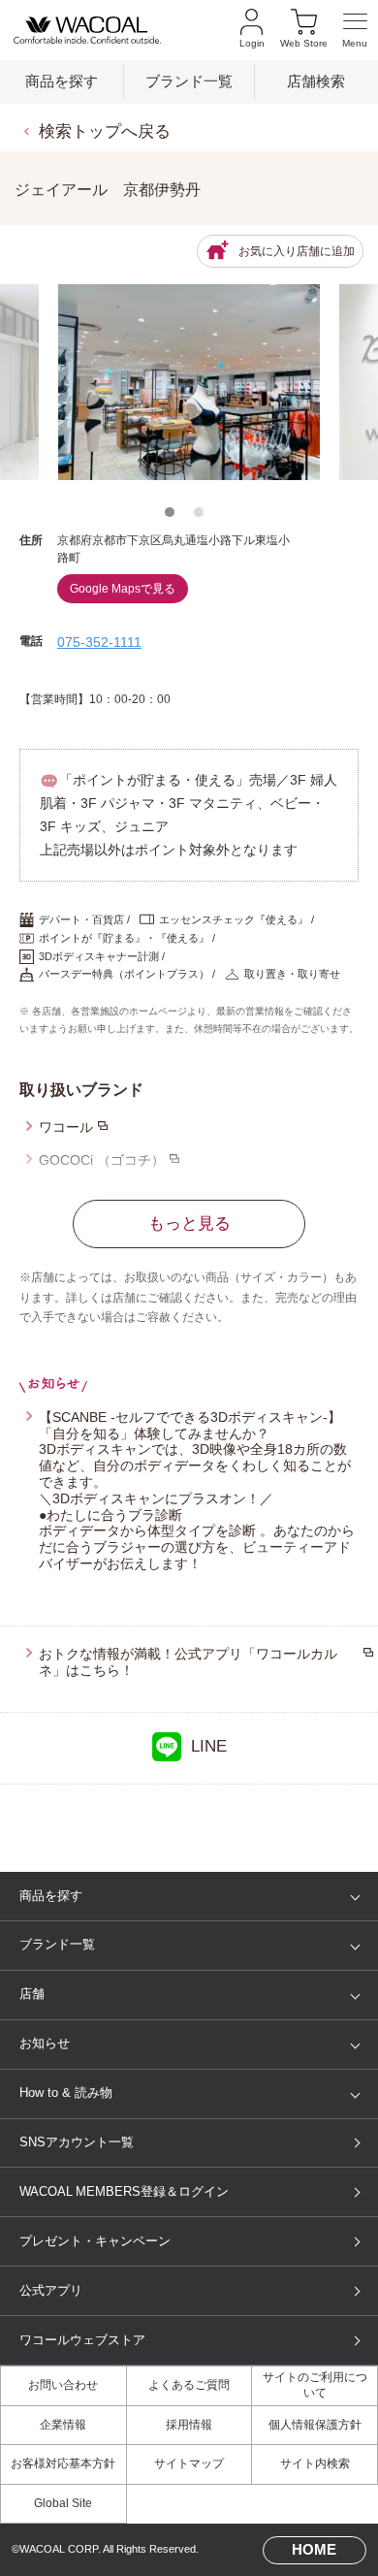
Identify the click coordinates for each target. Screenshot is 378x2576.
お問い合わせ (63, 2385)
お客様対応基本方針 (63, 2463)
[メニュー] (355, 31)
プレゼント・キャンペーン (95, 2241)
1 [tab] (174, 517)
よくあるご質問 (189, 2385)
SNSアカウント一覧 (77, 2142)
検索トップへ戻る (105, 131)
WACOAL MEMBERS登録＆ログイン (124, 2191)
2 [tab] (204, 517)
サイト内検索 (315, 2463)
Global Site (63, 2503)
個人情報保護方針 (315, 2425)
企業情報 (63, 2425)
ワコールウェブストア (82, 2340)
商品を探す (62, 81)
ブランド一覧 (189, 81)
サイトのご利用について (315, 2385)
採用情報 (189, 2425)
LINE (209, 1746)
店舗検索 (316, 81)
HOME (314, 2550)
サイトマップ (189, 2463)
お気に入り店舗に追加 (297, 251)
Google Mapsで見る (123, 589)
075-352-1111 (99, 642)
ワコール (66, 1127)
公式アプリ (51, 2290)
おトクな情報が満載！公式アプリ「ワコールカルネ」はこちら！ (188, 1662)
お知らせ (45, 2043)
